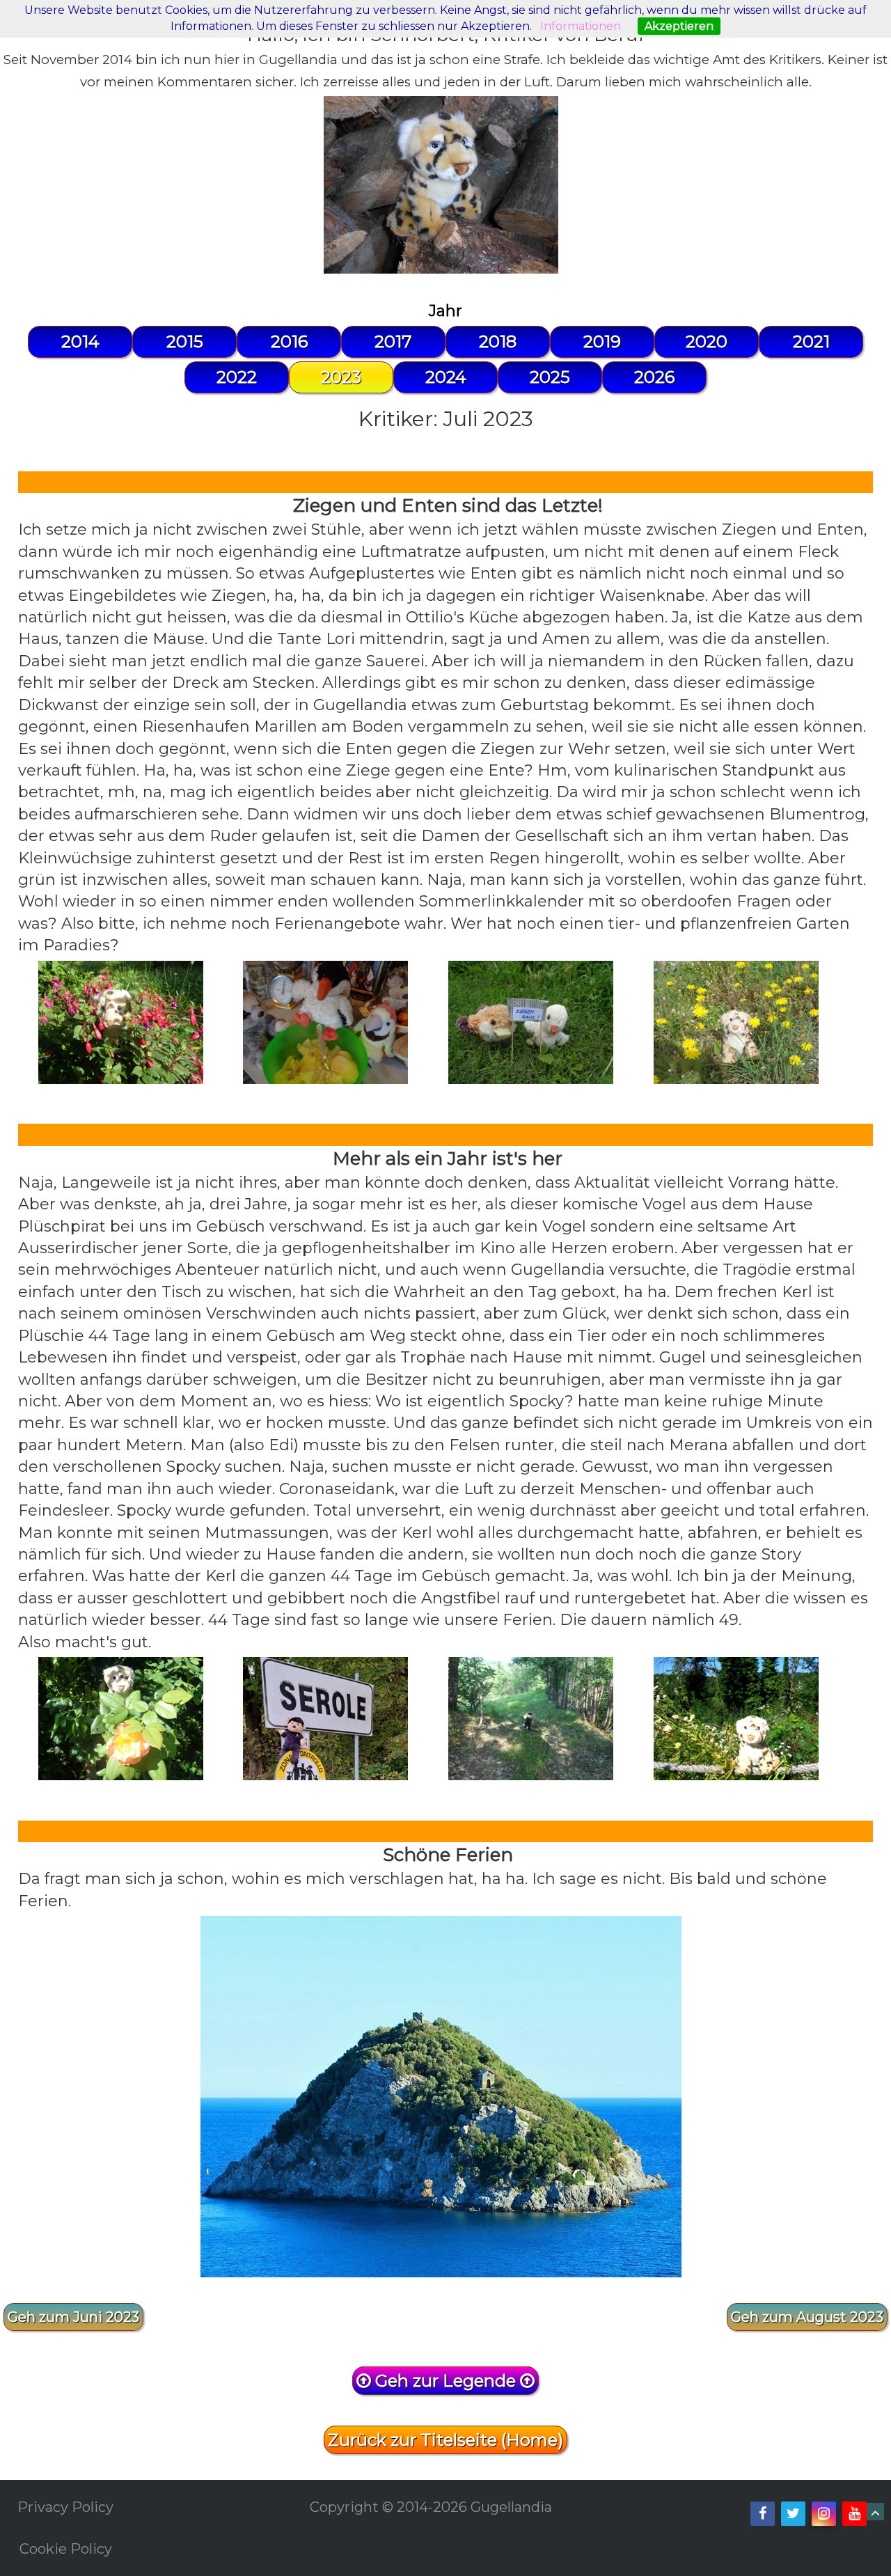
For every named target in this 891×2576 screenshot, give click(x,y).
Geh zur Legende (445, 2381)
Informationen (581, 26)
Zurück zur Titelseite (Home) (445, 2440)
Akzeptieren (679, 26)
